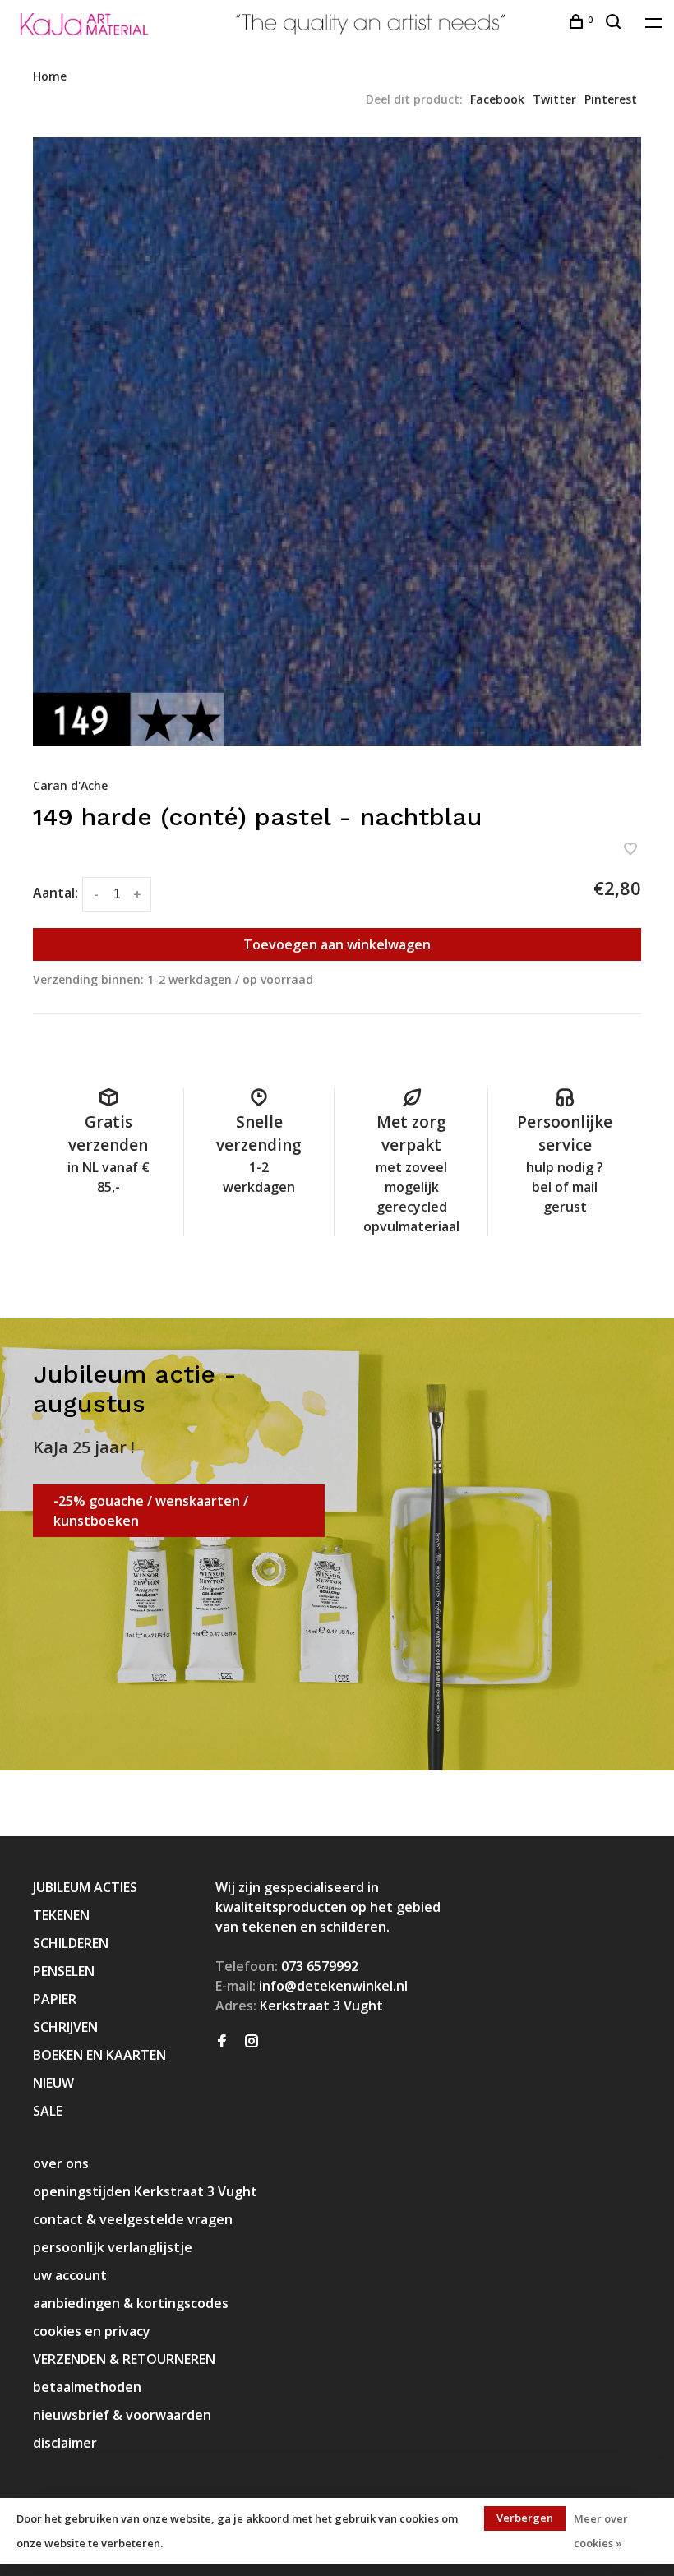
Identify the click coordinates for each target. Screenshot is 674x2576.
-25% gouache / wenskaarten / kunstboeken (151, 1511)
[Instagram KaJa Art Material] (252, 2042)
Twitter (554, 99)
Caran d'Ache (70, 785)
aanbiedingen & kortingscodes (131, 2303)
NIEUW (53, 2083)
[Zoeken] (615, 23)
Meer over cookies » (601, 2531)
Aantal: (55, 893)
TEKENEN (61, 1915)
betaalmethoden (87, 2387)
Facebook (497, 99)
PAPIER (55, 1999)
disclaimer (65, 2443)
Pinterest (611, 99)
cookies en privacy (92, 2331)
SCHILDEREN (71, 1943)
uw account (70, 2275)
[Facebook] (222, 2042)
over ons (61, 2163)
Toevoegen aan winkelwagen (337, 944)
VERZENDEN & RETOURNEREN (124, 2359)
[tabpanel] (337, 441)
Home (50, 76)
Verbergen (525, 2518)
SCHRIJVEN (65, 2027)
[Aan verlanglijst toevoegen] (630, 850)
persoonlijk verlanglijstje (113, 2247)
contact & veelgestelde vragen (133, 2219)
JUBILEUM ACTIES (85, 1887)
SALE (48, 2111)
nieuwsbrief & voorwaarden (122, 2415)
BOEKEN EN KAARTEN (99, 2055)
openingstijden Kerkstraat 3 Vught (145, 2191)
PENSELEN (64, 1971)
